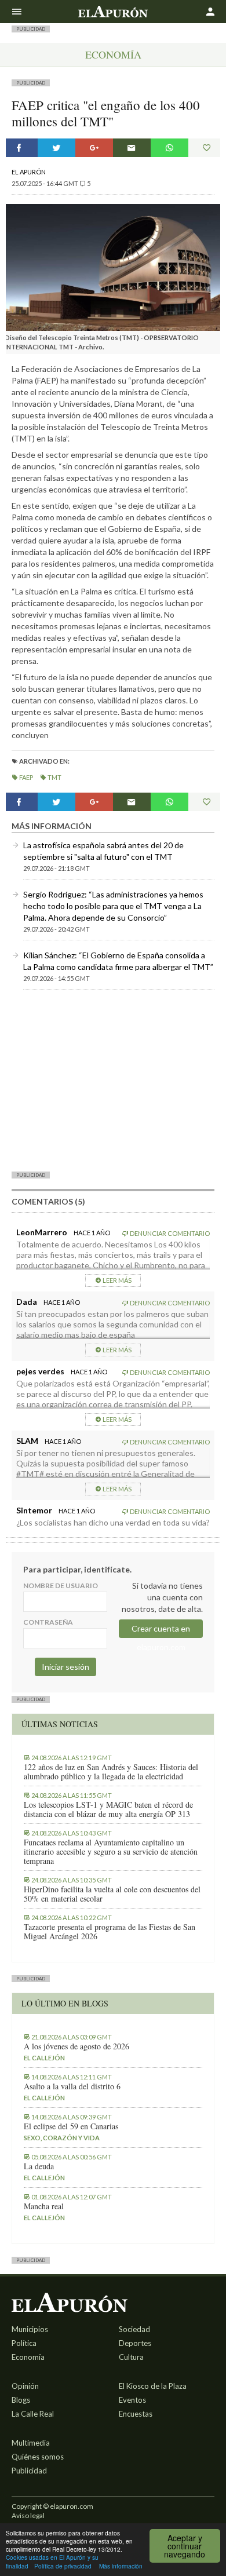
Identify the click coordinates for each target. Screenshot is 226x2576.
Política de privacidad (63, 2566)
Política (24, 2343)
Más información (121, 2566)
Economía (113, 54)
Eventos (132, 2400)
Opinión (25, 2386)
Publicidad (29, 2471)
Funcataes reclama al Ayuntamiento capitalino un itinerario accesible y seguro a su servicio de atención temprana (111, 1852)
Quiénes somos (38, 2457)
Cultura (131, 2357)
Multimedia (31, 2443)
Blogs (21, 2400)
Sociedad (134, 2329)
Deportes (135, 2343)
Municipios (30, 2329)
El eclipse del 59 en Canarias (71, 2126)
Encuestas (136, 2414)
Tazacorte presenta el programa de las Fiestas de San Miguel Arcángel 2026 (110, 1932)
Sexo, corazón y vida (62, 2138)
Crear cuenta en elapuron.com (161, 1631)
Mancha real (44, 2206)
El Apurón (29, 172)
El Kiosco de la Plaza (153, 2386)
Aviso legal (28, 2515)
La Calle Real (33, 2414)
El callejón (44, 2058)
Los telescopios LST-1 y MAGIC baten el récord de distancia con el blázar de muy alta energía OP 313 (108, 1809)
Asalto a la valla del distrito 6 (72, 2086)
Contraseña (48, 1622)
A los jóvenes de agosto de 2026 (76, 2046)
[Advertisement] (113, 1080)
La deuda (39, 2166)
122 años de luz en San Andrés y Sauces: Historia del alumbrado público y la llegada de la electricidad (111, 1772)
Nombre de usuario (61, 1586)
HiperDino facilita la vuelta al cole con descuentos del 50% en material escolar (112, 1894)
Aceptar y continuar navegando (185, 2546)
